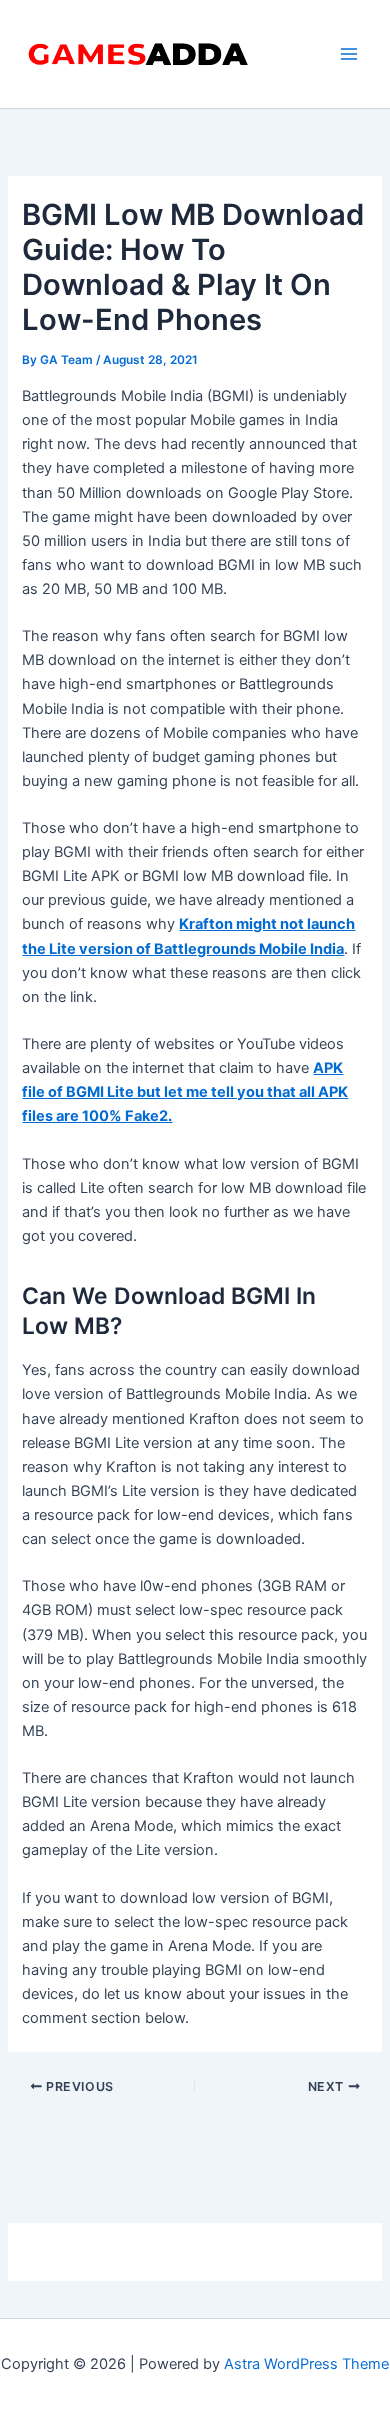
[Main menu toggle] (349, 54)
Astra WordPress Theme (306, 2364)
